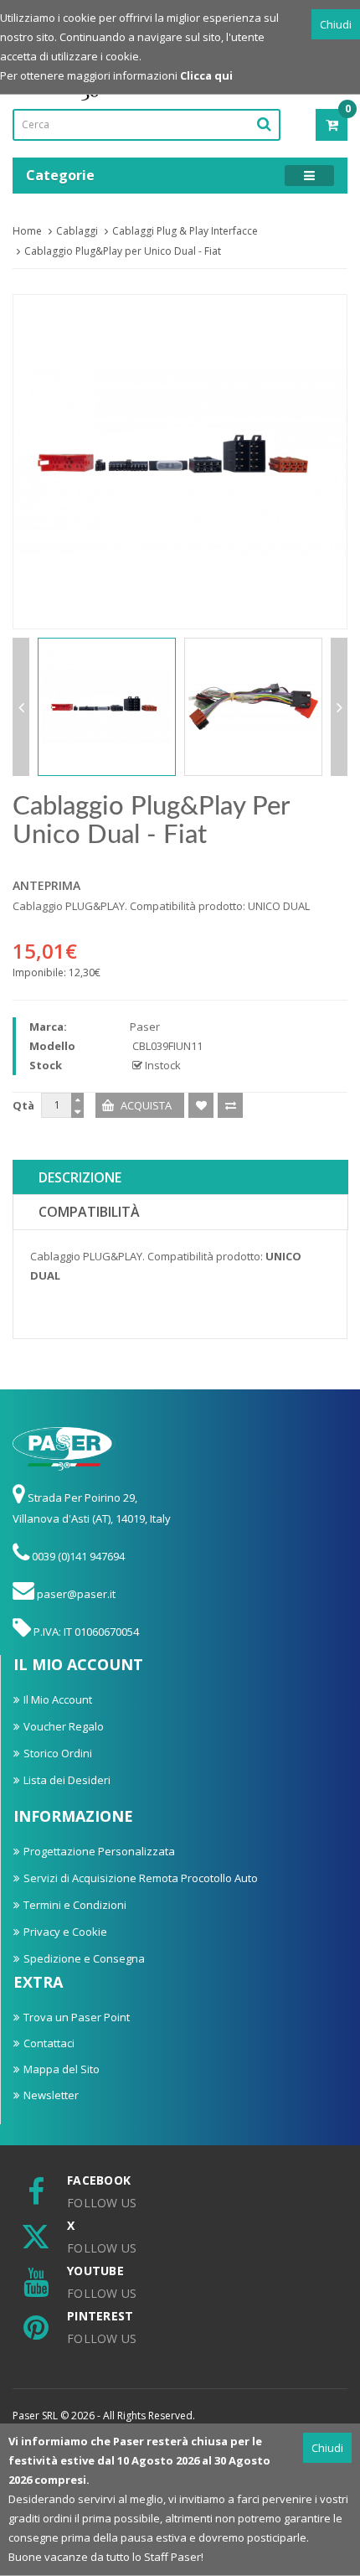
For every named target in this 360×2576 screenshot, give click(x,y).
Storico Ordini (58, 1753)
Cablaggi (77, 231)
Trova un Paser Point (77, 2017)
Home (27, 231)
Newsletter (51, 2095)
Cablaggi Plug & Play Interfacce (185, 231)
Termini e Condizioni (75, 1905)
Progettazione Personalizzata (99, 1851)
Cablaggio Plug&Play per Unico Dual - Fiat (123, 251)
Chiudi (336, 24)
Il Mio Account (58, 1699)
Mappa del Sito (62, 2069)
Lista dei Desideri (67, 1780)
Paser (145, 1027)
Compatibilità (89, 1212)
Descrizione (80, 1177)
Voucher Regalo (64, 1726)
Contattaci (49, 2043)
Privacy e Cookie (65, 1932)
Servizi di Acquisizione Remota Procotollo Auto (141, 1878)
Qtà (23, 1105)
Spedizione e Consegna (84, 1958)
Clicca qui (206, 75)
